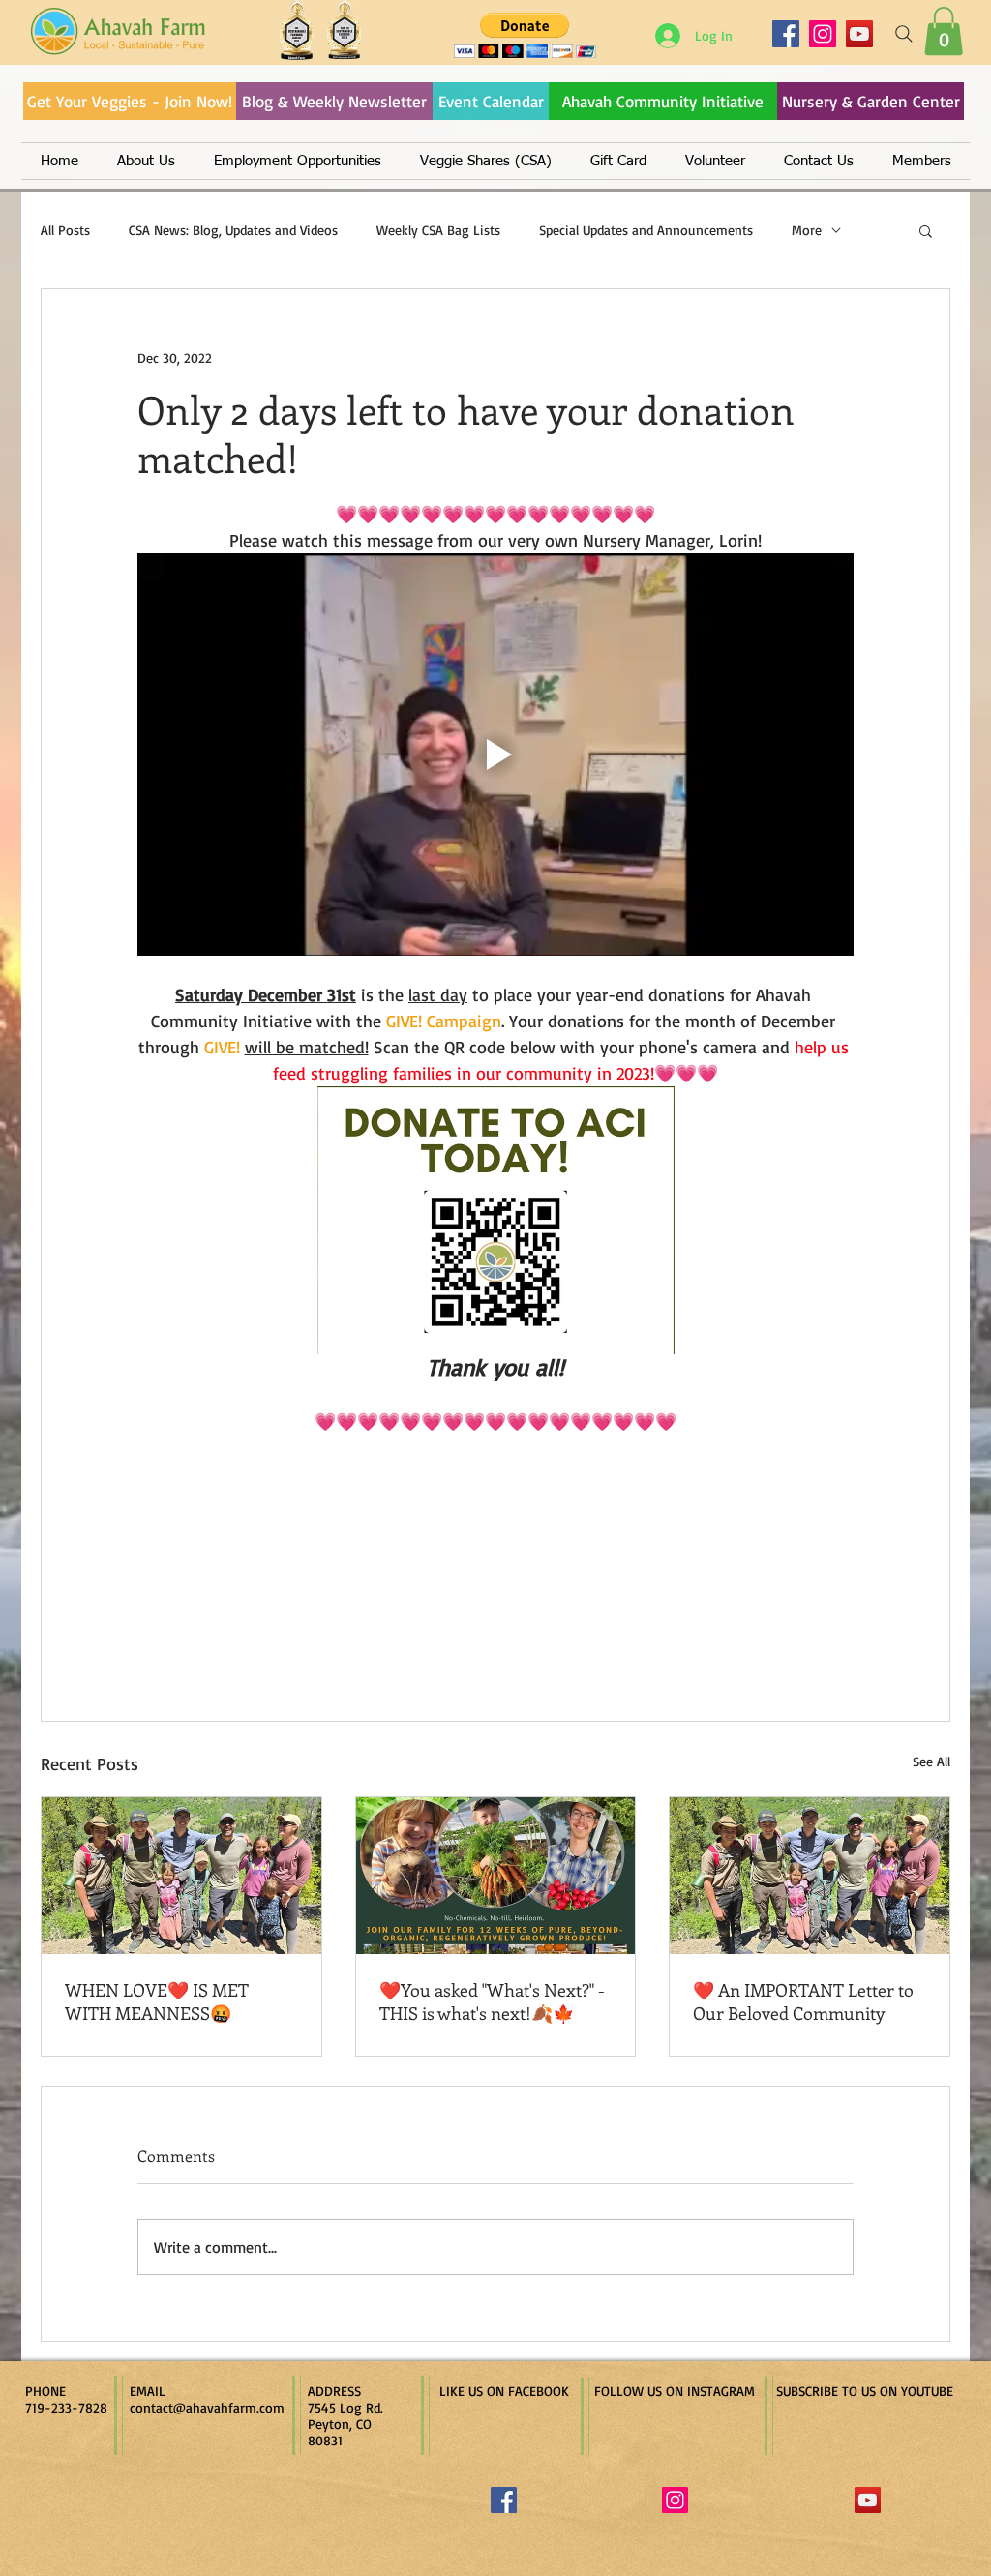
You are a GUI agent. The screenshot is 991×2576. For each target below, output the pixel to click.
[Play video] (495, 755)
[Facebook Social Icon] (504, 2500)
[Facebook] (786, 34)
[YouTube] (859, 34)
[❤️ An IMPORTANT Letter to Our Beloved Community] (810, 1876)
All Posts (65, 230)
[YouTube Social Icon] (868, 2500)
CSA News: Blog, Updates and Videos (233, 230)
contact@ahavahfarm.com (207, 2407)
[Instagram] (823, 34)
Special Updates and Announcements (646, 230)
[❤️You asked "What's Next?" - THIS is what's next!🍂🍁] (496, 1876)
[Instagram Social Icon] (675, 2500)
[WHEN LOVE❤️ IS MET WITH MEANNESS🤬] (181, 1876)
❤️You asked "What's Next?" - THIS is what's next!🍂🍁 (492, 2001)
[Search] (904, 34)
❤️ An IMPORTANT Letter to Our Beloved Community (803, 2001)
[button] (944, 31)
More (807, 230)
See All (931, 1761)
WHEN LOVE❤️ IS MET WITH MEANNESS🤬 (157, 2001)
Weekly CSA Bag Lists (438, 230)
